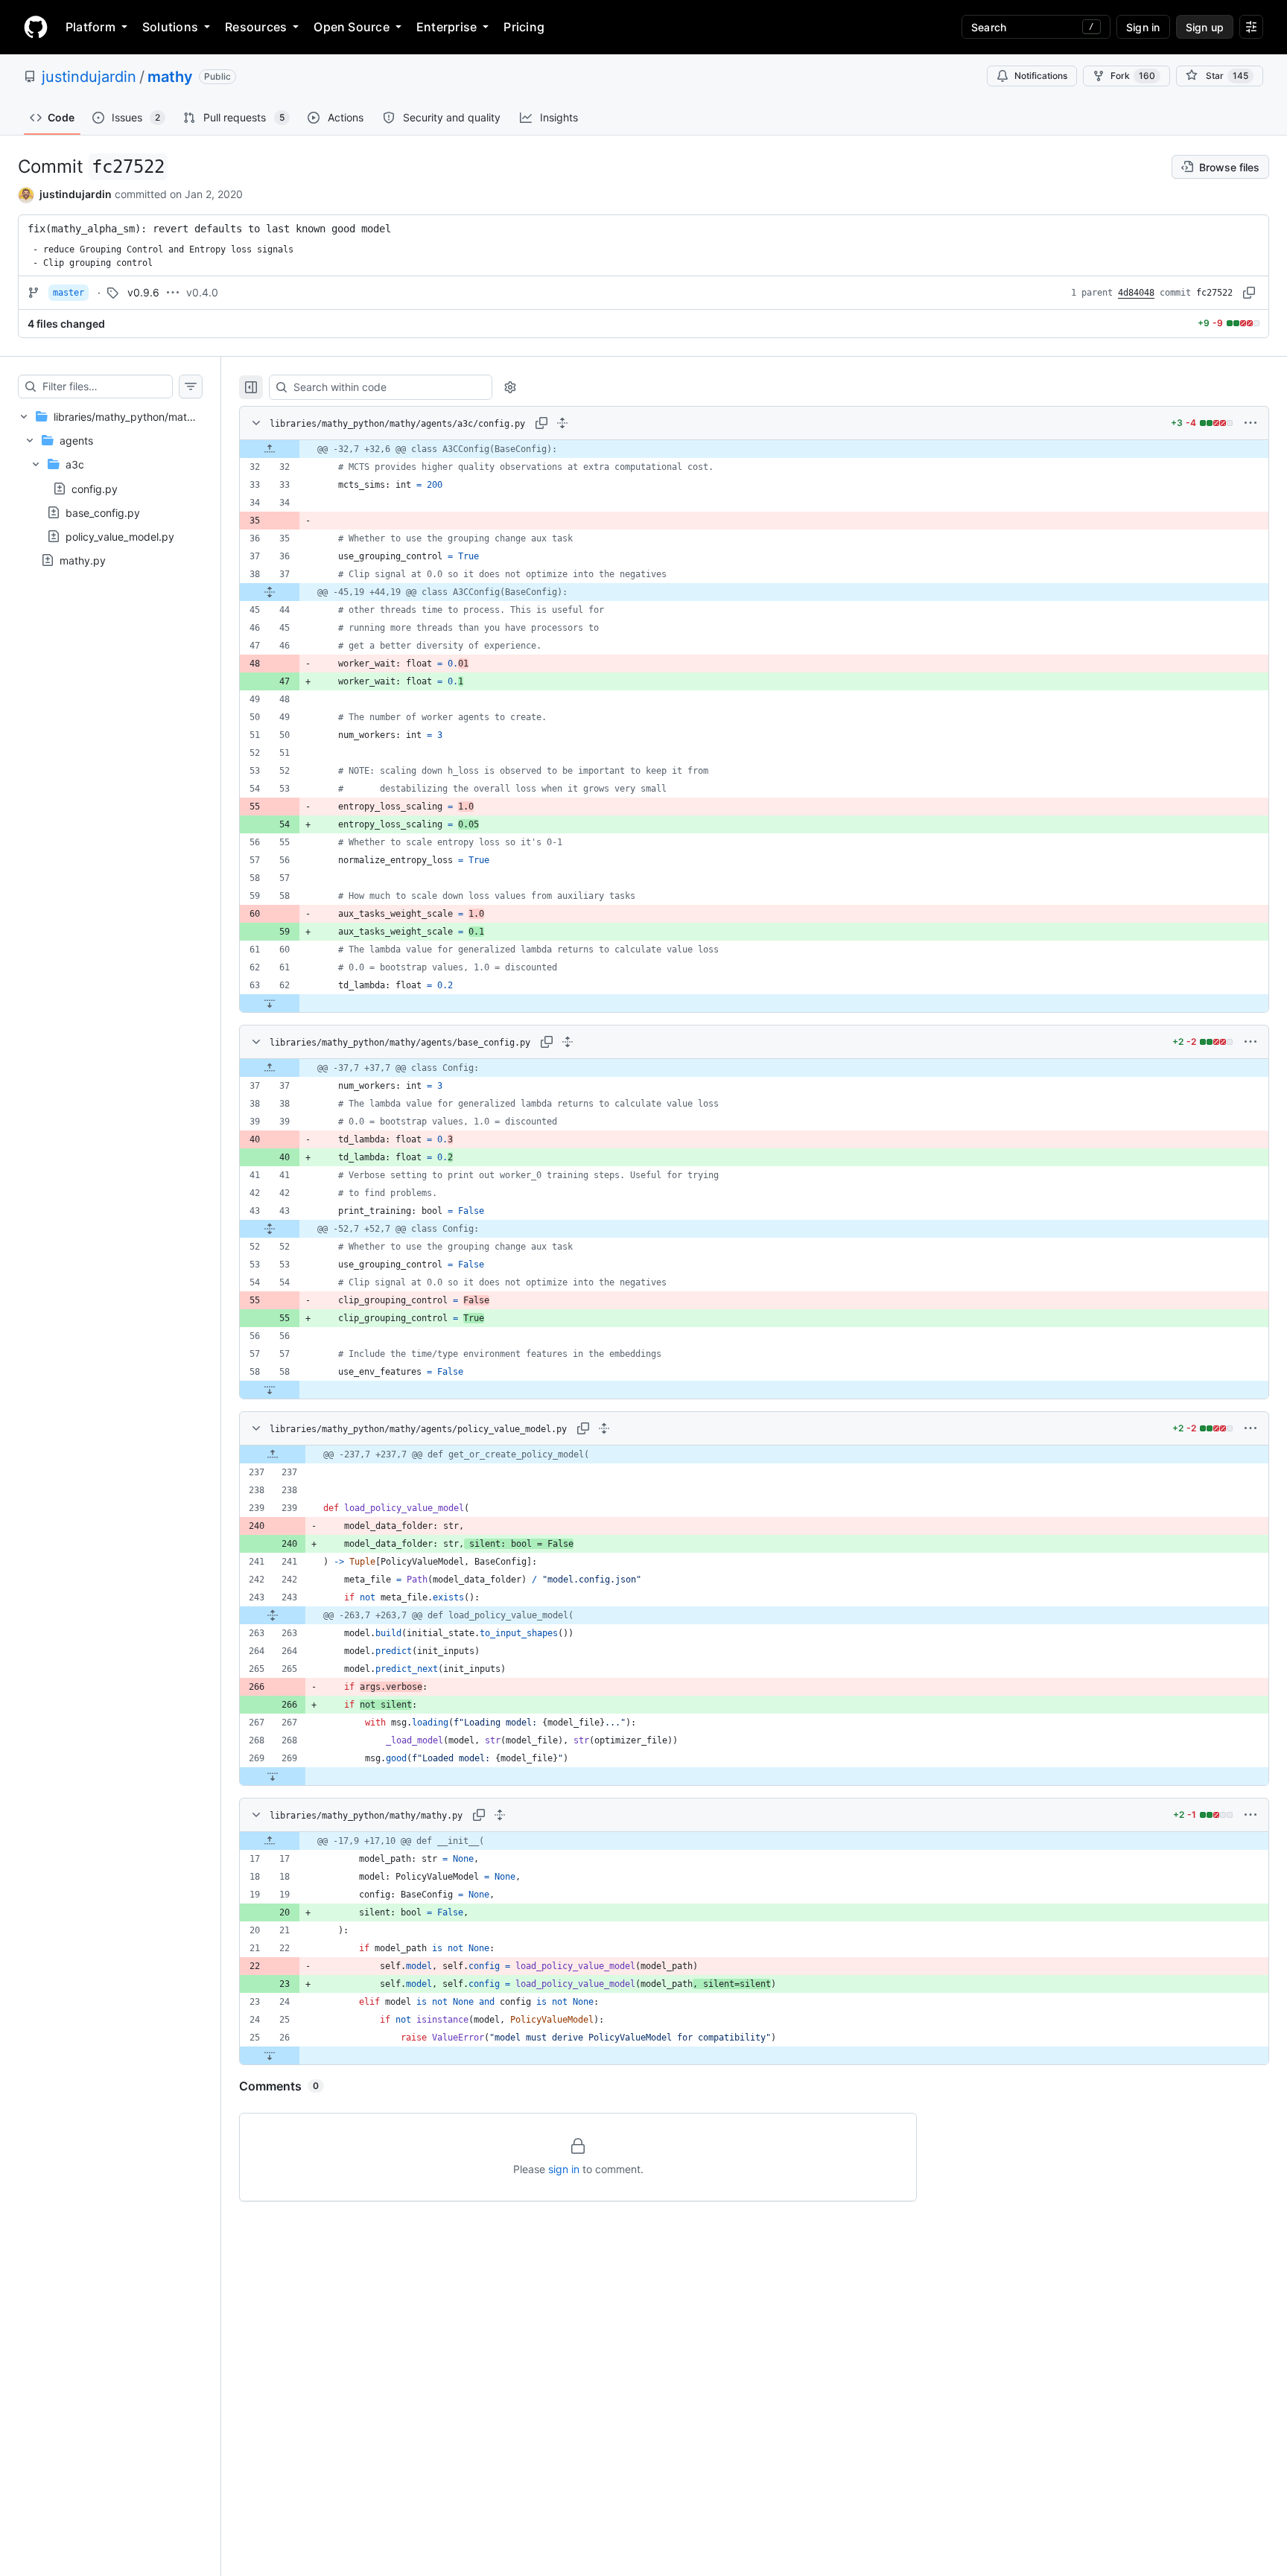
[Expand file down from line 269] (273, 1776)
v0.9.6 (143, 292)
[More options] (1251, 423)
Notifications (1041, 76)
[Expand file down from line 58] (270, 1390)
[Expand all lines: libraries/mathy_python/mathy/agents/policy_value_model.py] (604, 1428)
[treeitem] (110, 488)
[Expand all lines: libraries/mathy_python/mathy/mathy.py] (500, 1815)
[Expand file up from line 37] (270, 1068)
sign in (564, 2169)
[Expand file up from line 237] (273, 1454)
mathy (170, 77)
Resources (256, 27)
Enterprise (447, 27)
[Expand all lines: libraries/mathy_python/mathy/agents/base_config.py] (568, 1042)
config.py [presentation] (95, 488)
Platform (90, 27)
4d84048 (1136, 293)
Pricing (524, 27)
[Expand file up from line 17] (270, 1841)
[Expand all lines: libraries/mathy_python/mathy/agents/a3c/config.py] (562, 423)
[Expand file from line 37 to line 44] (270, 592)
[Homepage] (36, 27)
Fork (1133, 76)
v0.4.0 (202, 292)
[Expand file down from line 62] (270, 1003)
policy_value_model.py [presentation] (120, 536)
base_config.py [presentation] (103, 512)
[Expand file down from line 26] (270, 2055)
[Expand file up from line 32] (270, 449)
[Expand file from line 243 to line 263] (273, 1615)
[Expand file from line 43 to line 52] (270, 1229)
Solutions (170, 27)
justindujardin (89, 77)
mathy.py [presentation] (83, 560)
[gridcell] (754, 449)
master (69, 293)
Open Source (352, 27)
